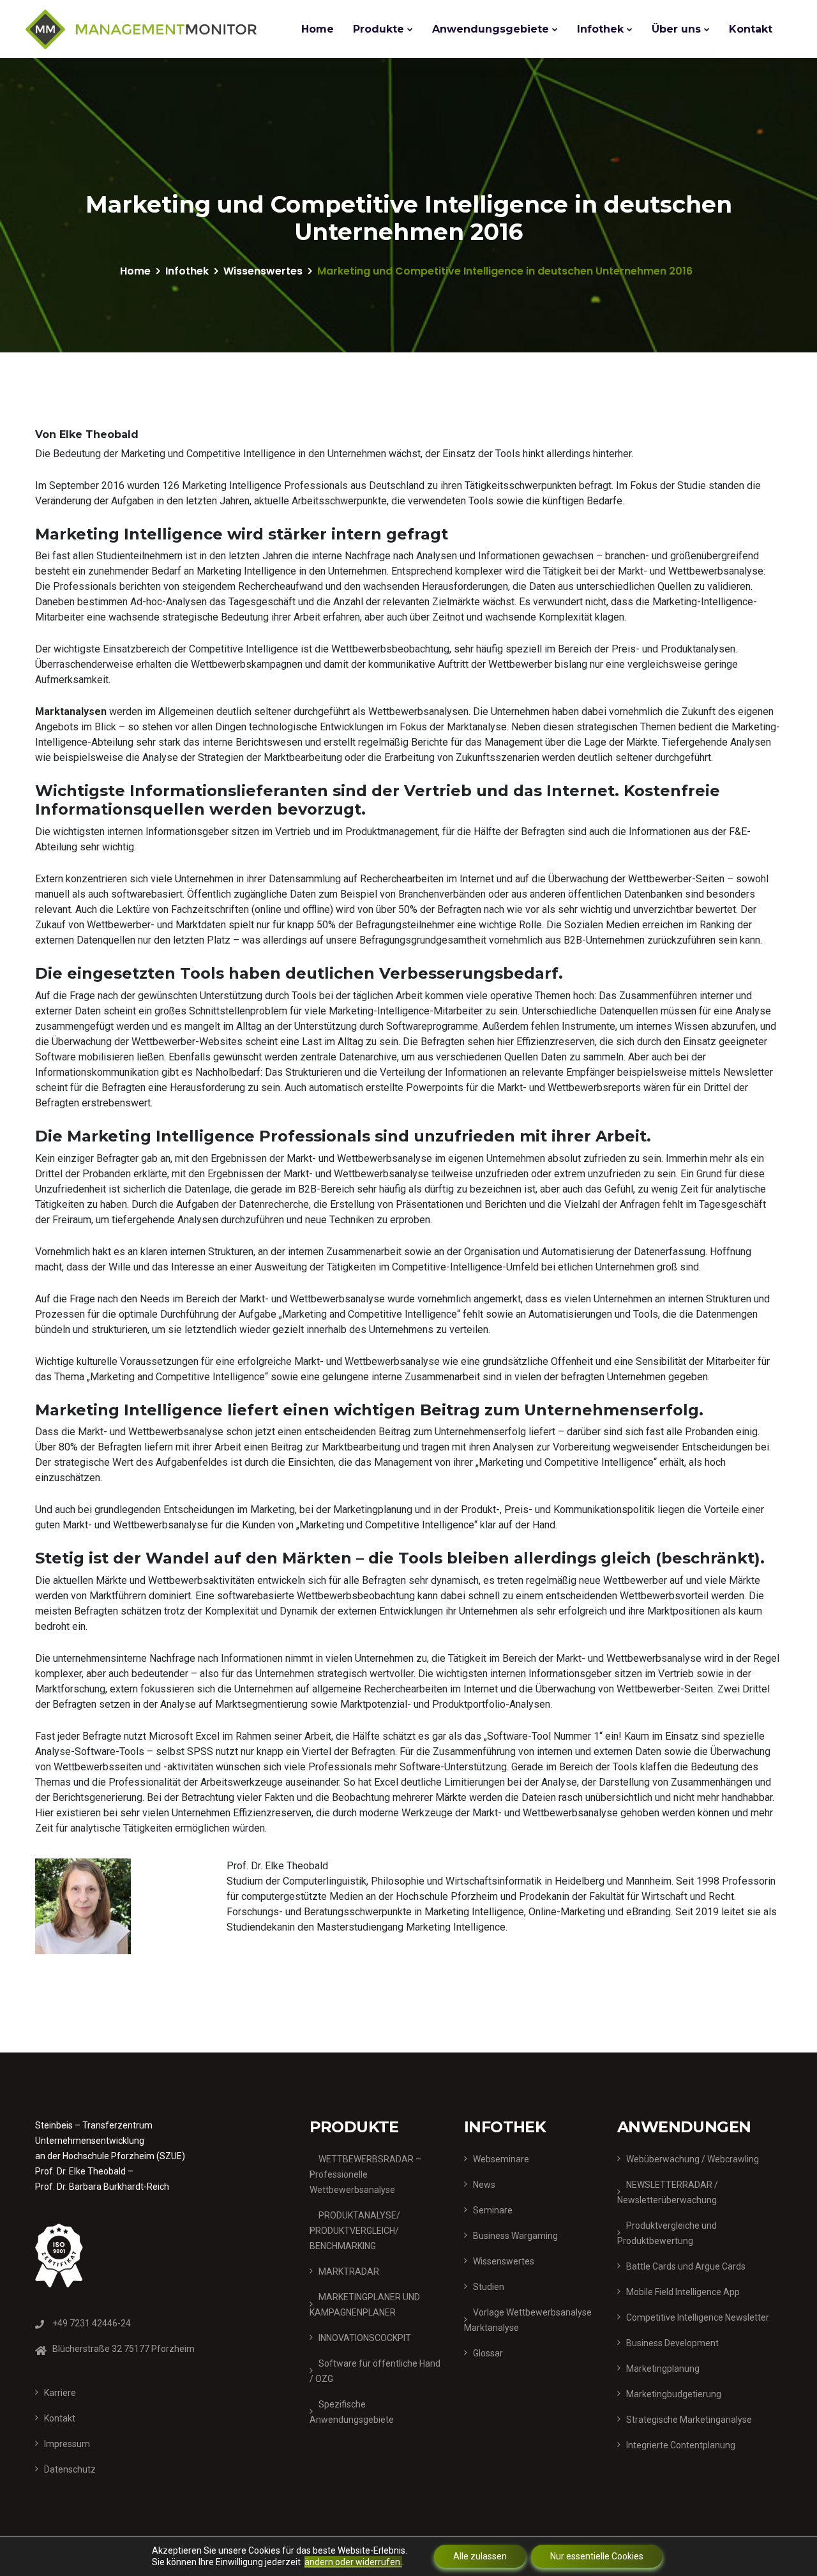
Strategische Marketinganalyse (689, 2420)
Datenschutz (70, 2469)
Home (318, 29)
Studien (489, 2287)
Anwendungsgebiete (491, 29)
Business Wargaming (515, 2236)
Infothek (600, 29)
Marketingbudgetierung (674, 2394)
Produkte (379, 29)
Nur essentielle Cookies (597, 2556)
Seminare (493, 2210)
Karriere (60, 2393)
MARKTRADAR (349, 2271)
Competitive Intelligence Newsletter (698, 2317)
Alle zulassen (480, 2556)
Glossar (488, 2353)
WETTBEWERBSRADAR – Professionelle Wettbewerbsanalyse (365, 2174)
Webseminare (501, 2159)
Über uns (676, 29)
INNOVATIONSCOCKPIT (365, 2338)
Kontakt (751, 29)
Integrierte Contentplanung (681, 2445)
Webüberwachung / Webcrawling (693, 2159)
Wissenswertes (263, 271)
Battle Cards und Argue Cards (686, 2266)
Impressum (67, 2444)
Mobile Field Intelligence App (683, 2292)
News (484, 2185)
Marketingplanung (663, 2369)
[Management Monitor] (141, 29)
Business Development (672, 2343)
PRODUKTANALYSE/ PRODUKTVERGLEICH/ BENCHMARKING (355, 2231)
